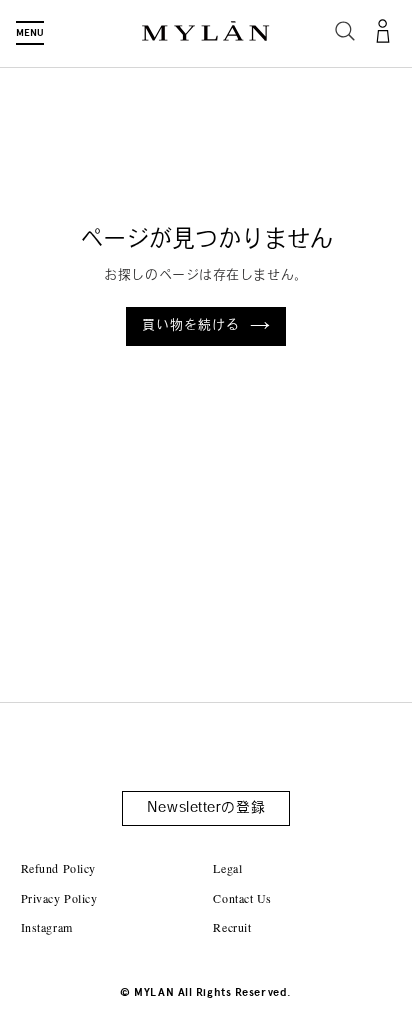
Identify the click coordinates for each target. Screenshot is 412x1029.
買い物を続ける (191, 325)
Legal (227, 868)
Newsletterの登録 (206, 808)
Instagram (47, 927)
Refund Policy (58, 868)
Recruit (232, 927)
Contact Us (242, 898)
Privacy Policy (59, 898)
